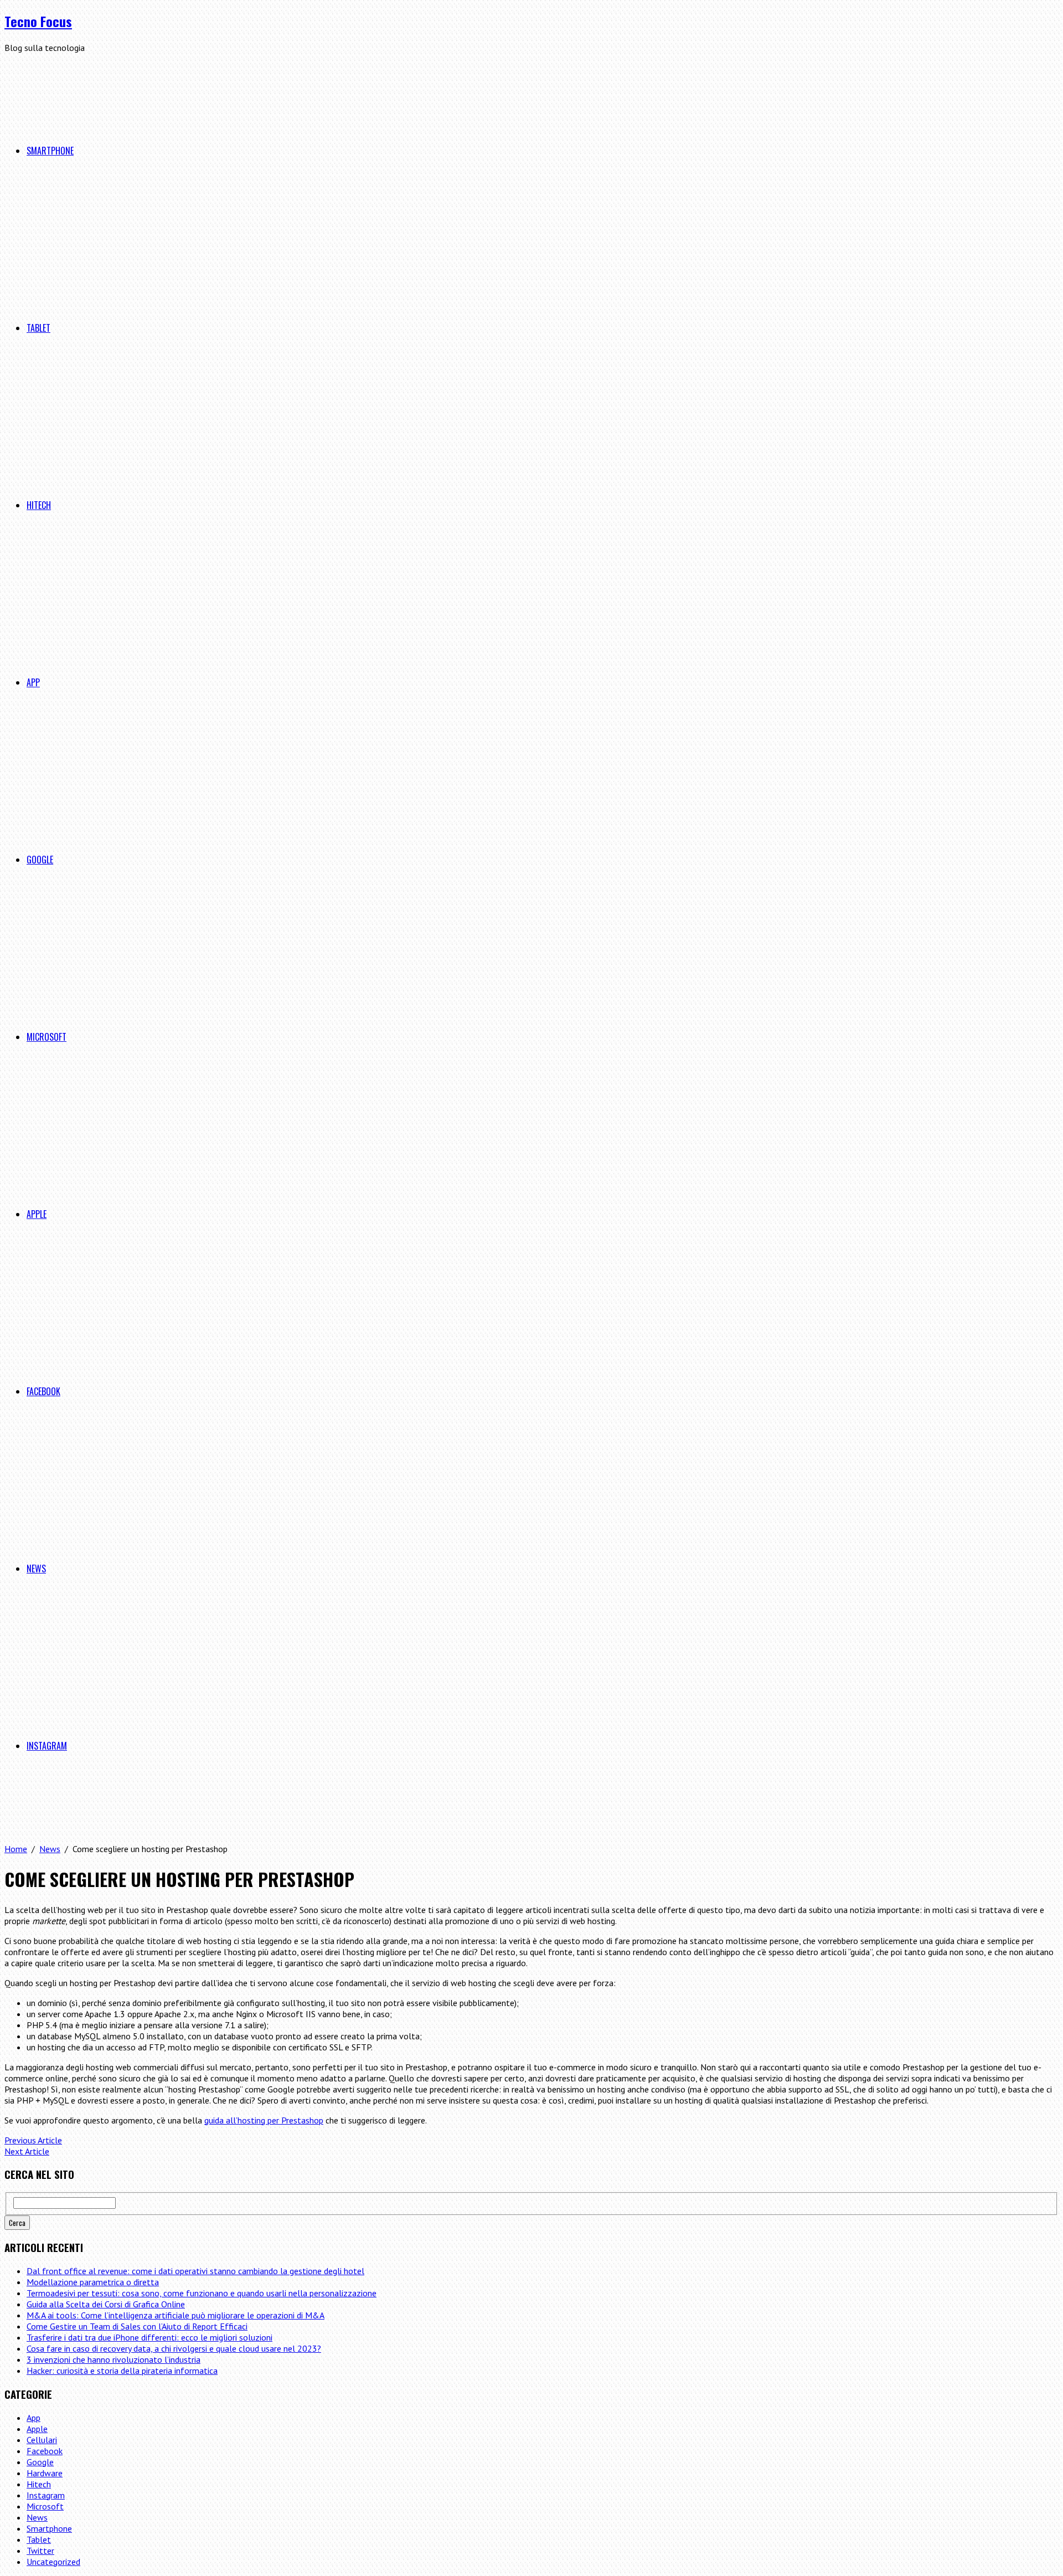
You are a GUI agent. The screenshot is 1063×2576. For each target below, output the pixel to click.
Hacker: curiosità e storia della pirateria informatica (122, 2371)
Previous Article (33, 2140)
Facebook (43, 1391)
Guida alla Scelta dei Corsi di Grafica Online (106, 2304)
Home (16, 1849)
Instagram (47, 1746)
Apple (37, 1214)
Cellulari (42, 2440)
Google (40, 860)
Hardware (45, 2473)
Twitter (40, 2551)
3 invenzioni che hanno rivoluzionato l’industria (113, 2359)
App (33, 682)
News (36, 1569)
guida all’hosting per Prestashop (264, 2120)
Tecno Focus (38, 21)
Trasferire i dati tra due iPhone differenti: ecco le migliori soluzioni (149, 2337)
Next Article (27, 2151)
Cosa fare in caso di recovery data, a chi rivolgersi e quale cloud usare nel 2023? (174, 2348)
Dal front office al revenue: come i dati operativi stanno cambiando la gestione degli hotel (195, 2271)
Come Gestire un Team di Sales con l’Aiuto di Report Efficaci (137, 2326)
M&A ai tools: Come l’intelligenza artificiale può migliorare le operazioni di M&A (176, 2315)
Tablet (38, 328)
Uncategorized (53, 2562)
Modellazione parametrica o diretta (93, 2282)
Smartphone (50, 151)
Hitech (39, 505)
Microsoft (47, 1037)
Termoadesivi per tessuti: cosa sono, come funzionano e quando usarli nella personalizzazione (202, 2293)
